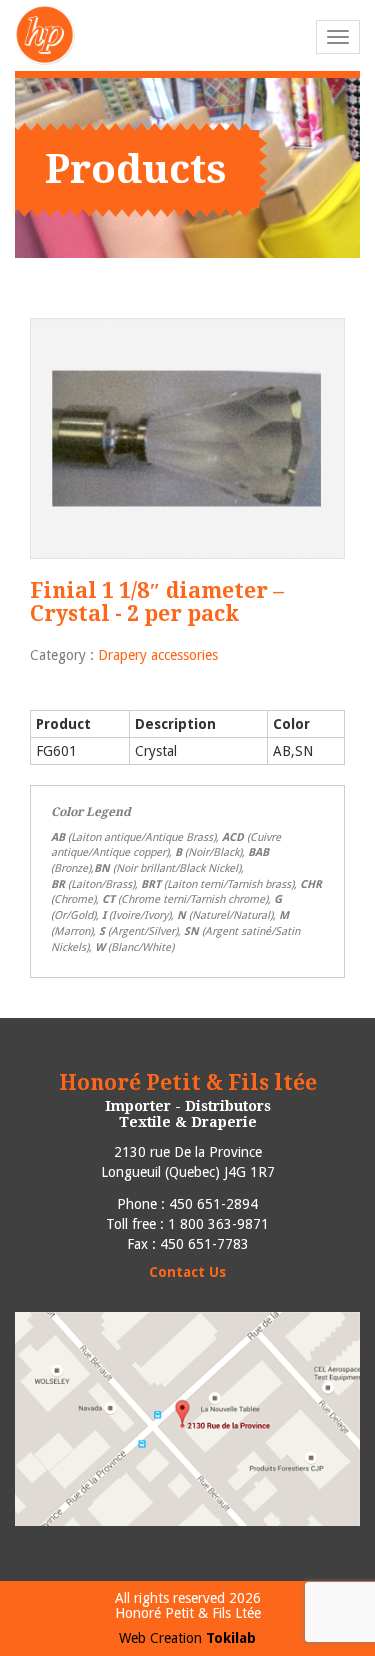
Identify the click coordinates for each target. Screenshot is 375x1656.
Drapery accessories (158, 655)
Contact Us (187, 1272)
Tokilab (231, 1638)
